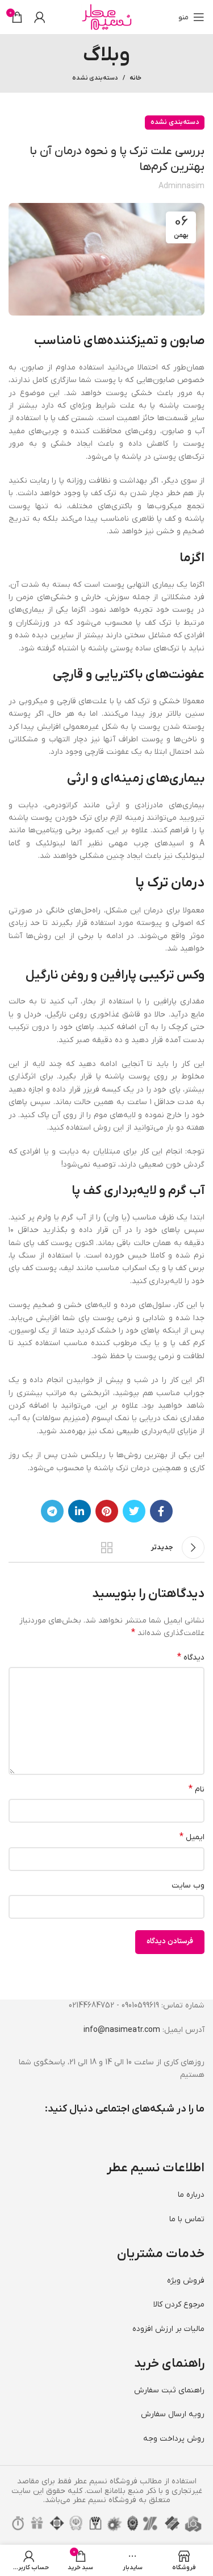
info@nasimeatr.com (122, 2030)
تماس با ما (187, 2219)
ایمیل (192, 1837)
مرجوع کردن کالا (179, 2305)
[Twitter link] (134, 1511)
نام (197, 1789)
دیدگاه (191, 1657)
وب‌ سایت (188, 1886)
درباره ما (191, 2195)
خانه (135, 78)
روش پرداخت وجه (174, 2439)
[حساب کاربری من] (40, 17)
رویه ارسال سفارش (173, 2414)
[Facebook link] (161, 1511)
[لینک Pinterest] (107, 1511)
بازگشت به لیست (107, 1548)
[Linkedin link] (80, 1511)
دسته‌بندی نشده (95, 78)
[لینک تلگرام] (52, 1511)
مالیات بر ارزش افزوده (168, 2329)
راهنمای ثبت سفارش (169, 2390)
